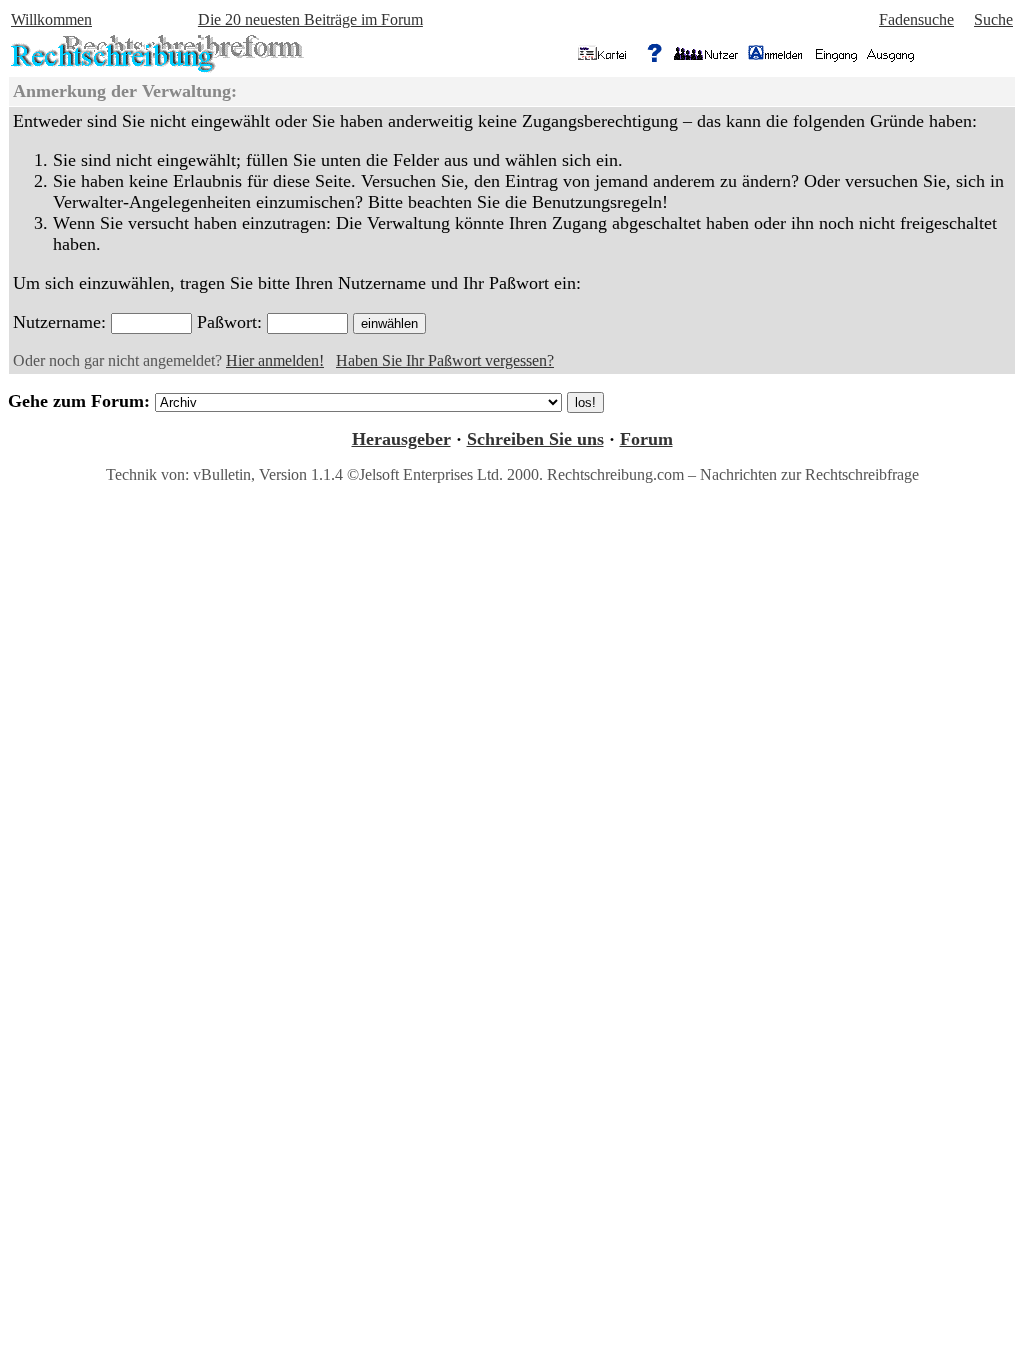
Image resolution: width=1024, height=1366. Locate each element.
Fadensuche (916, 19)
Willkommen (51, 19)
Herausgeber (401, 439)
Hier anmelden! (275, 360)
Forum (646, 439)
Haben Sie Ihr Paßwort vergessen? (445, 360)
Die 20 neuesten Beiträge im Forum (310, 19)
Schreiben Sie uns (535, 439)
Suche (993, 19)
